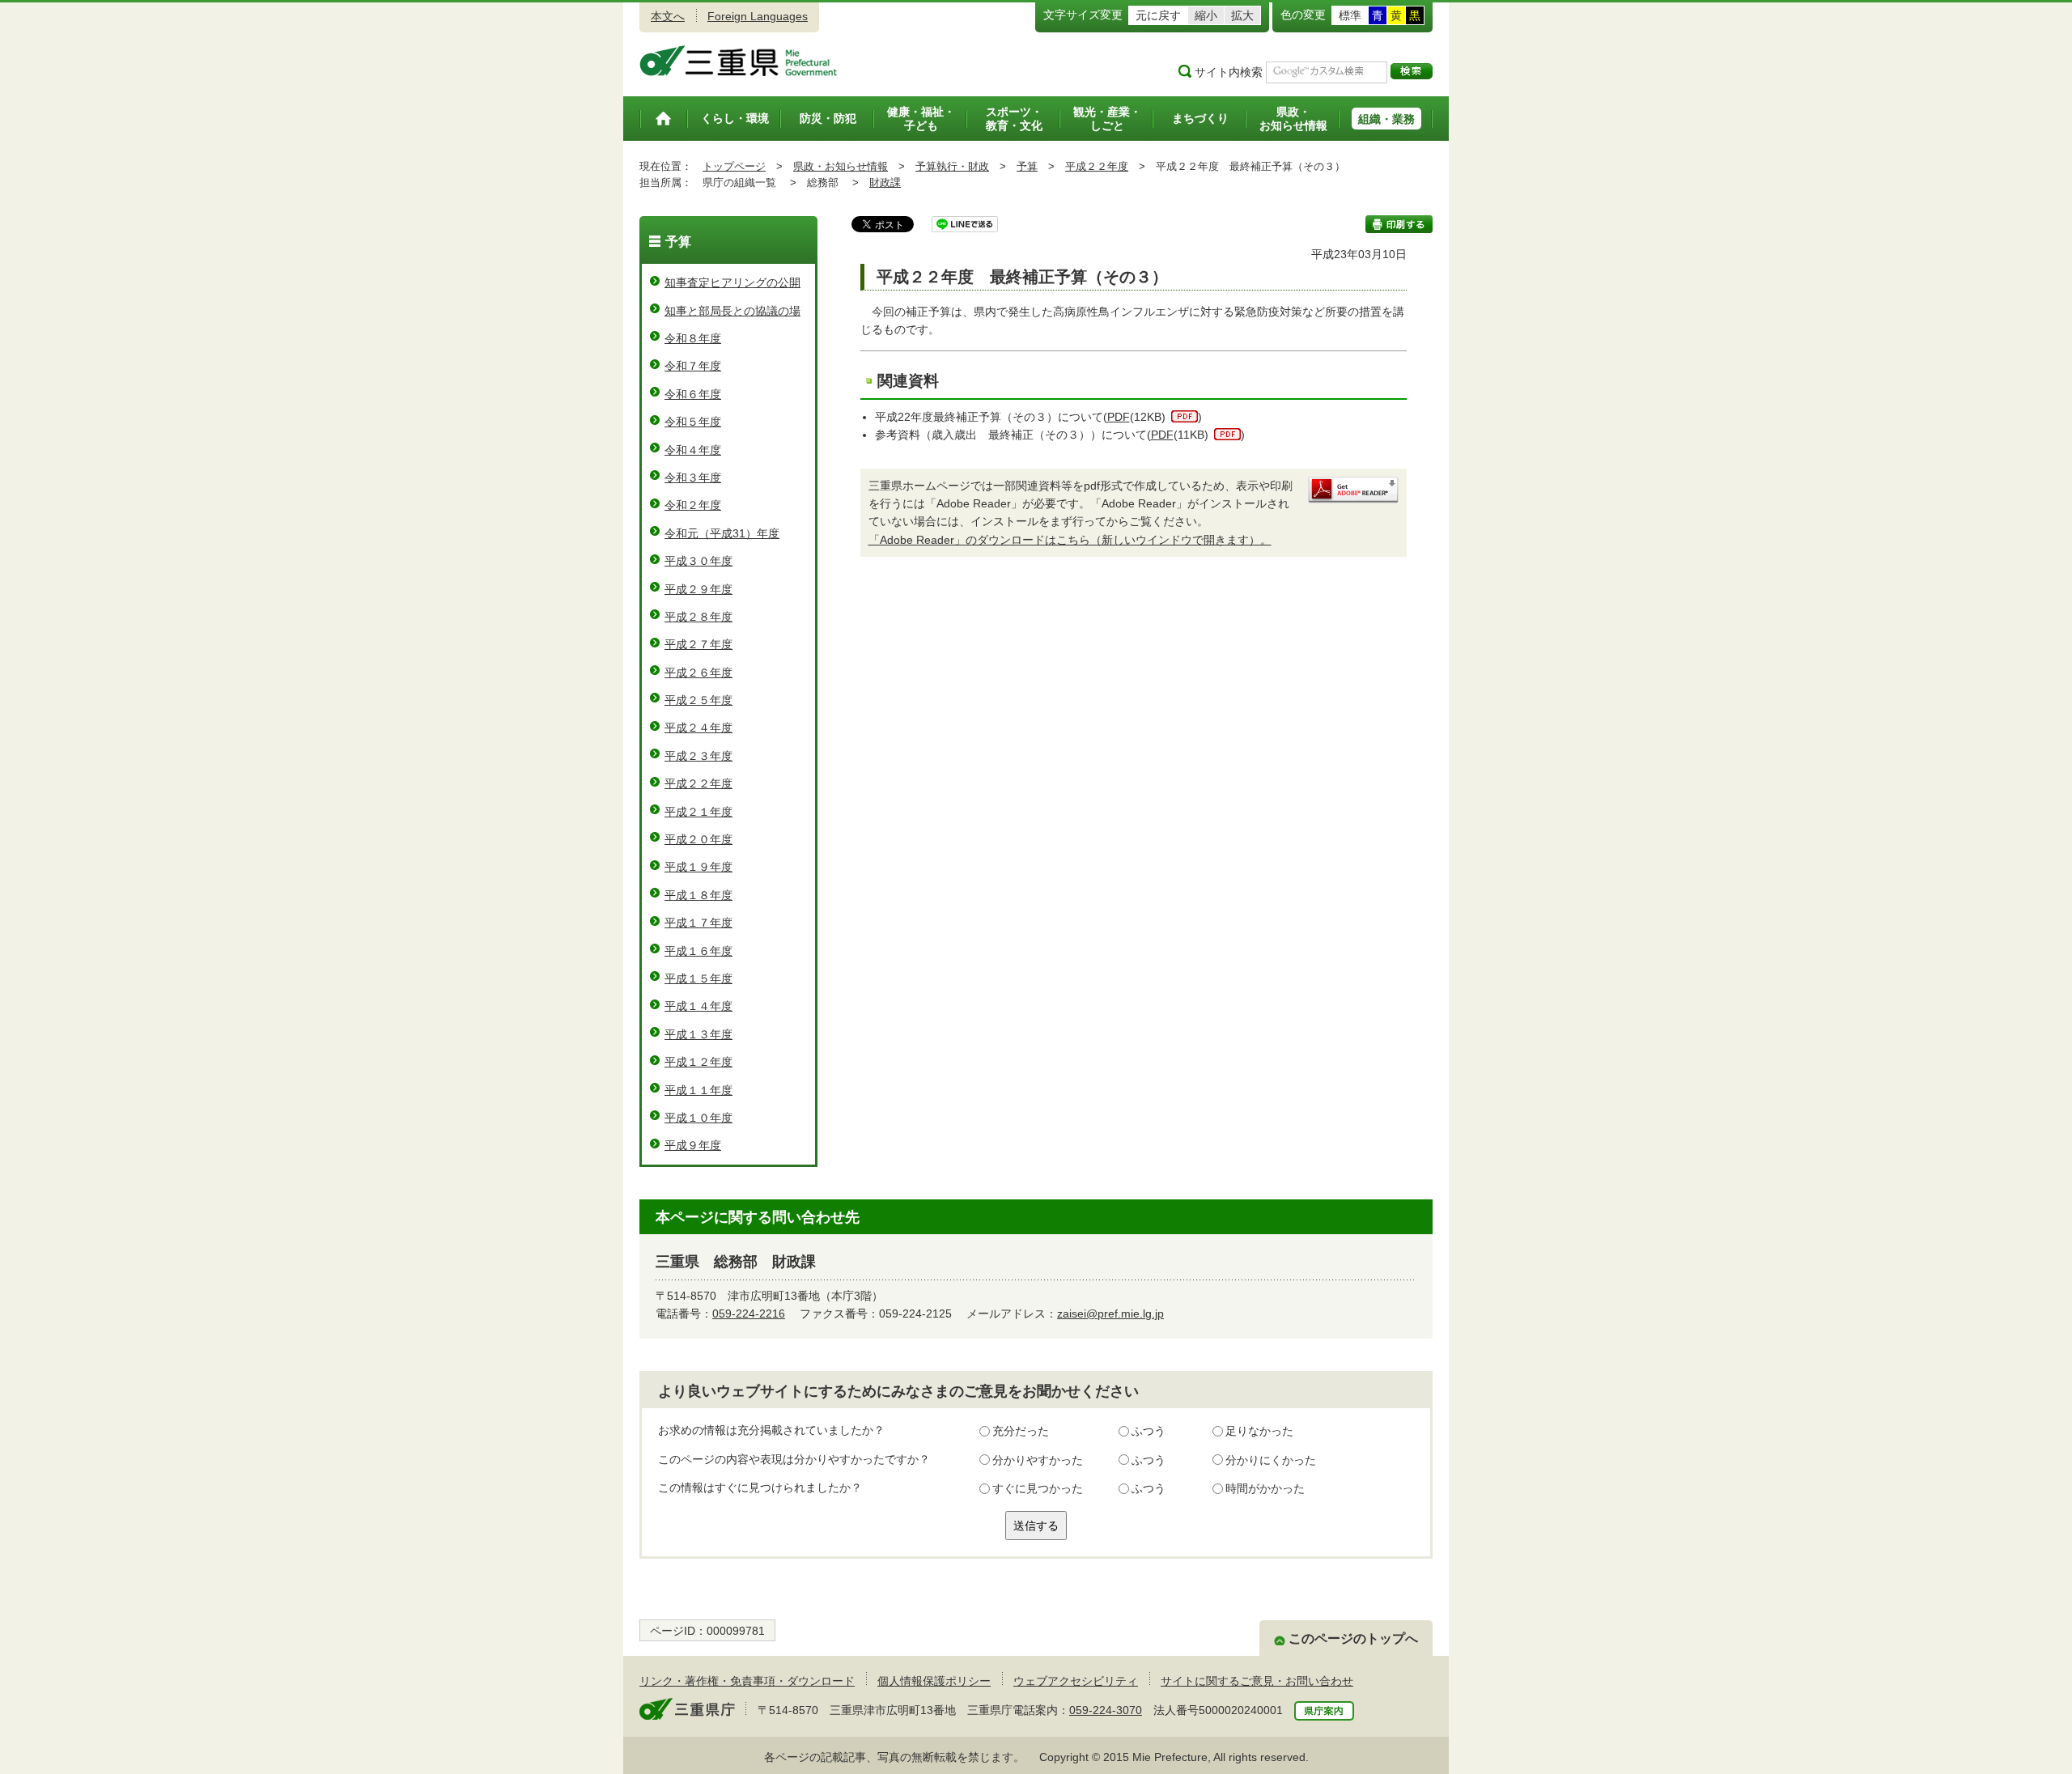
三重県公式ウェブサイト (739, 61)
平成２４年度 (698, 728)
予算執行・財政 (952, 166)
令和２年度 (693, 505)
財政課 (885, 182)
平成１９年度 (698, 867)
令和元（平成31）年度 (722, 533)
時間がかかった (1265, 1488)
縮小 (1206, 15)
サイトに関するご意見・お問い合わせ (1257, 1681)
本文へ (668, 16)
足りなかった (1259, 1431)
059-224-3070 (1106, 1710)
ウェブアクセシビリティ (1076, 1681)
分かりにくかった (1271, 1460)
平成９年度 (693, 1145)
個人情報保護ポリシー (934, 1681)
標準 (1350, 15)
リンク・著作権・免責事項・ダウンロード (747, 1681)
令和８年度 (693, 338)
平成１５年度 (698, 978)
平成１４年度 (698, 1006)
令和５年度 (693, 422)
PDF (1119, 417)
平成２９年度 (698, 589)
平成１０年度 (698, 1118)
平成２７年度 (698, 644)
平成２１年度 (698, 812)
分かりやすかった (1038, 1460)
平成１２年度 (698, 1062)
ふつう (1149, 1431)
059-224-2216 (749, 1314)
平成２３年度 (698, 756)
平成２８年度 (698, 617)
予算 (1027, 166)
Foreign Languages (758, 16)
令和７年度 (693, 366)
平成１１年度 (698, 1090)
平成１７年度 (698, 923)
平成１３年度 (698, 1034)
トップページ (734, 166)
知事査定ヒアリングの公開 (732, 282)
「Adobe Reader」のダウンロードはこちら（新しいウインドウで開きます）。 (1070, 540)
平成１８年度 (698, 895)
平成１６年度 (698, 951)
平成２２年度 (1097, 166)
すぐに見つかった (1038, 1488)
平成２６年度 (698, 673)
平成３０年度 (698, 561)
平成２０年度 (698, 839)
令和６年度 (693, 394)
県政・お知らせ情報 (841, 166)
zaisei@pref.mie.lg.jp (1110, 1314)
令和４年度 (693, 450)
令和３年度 (693, 477)
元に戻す (1158, 15)
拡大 (1242, 15)
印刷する (1399, 224)
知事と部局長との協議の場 (732, 311)
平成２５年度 (698, 700)
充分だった (1021, 1431)
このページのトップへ (1353, 1638)
